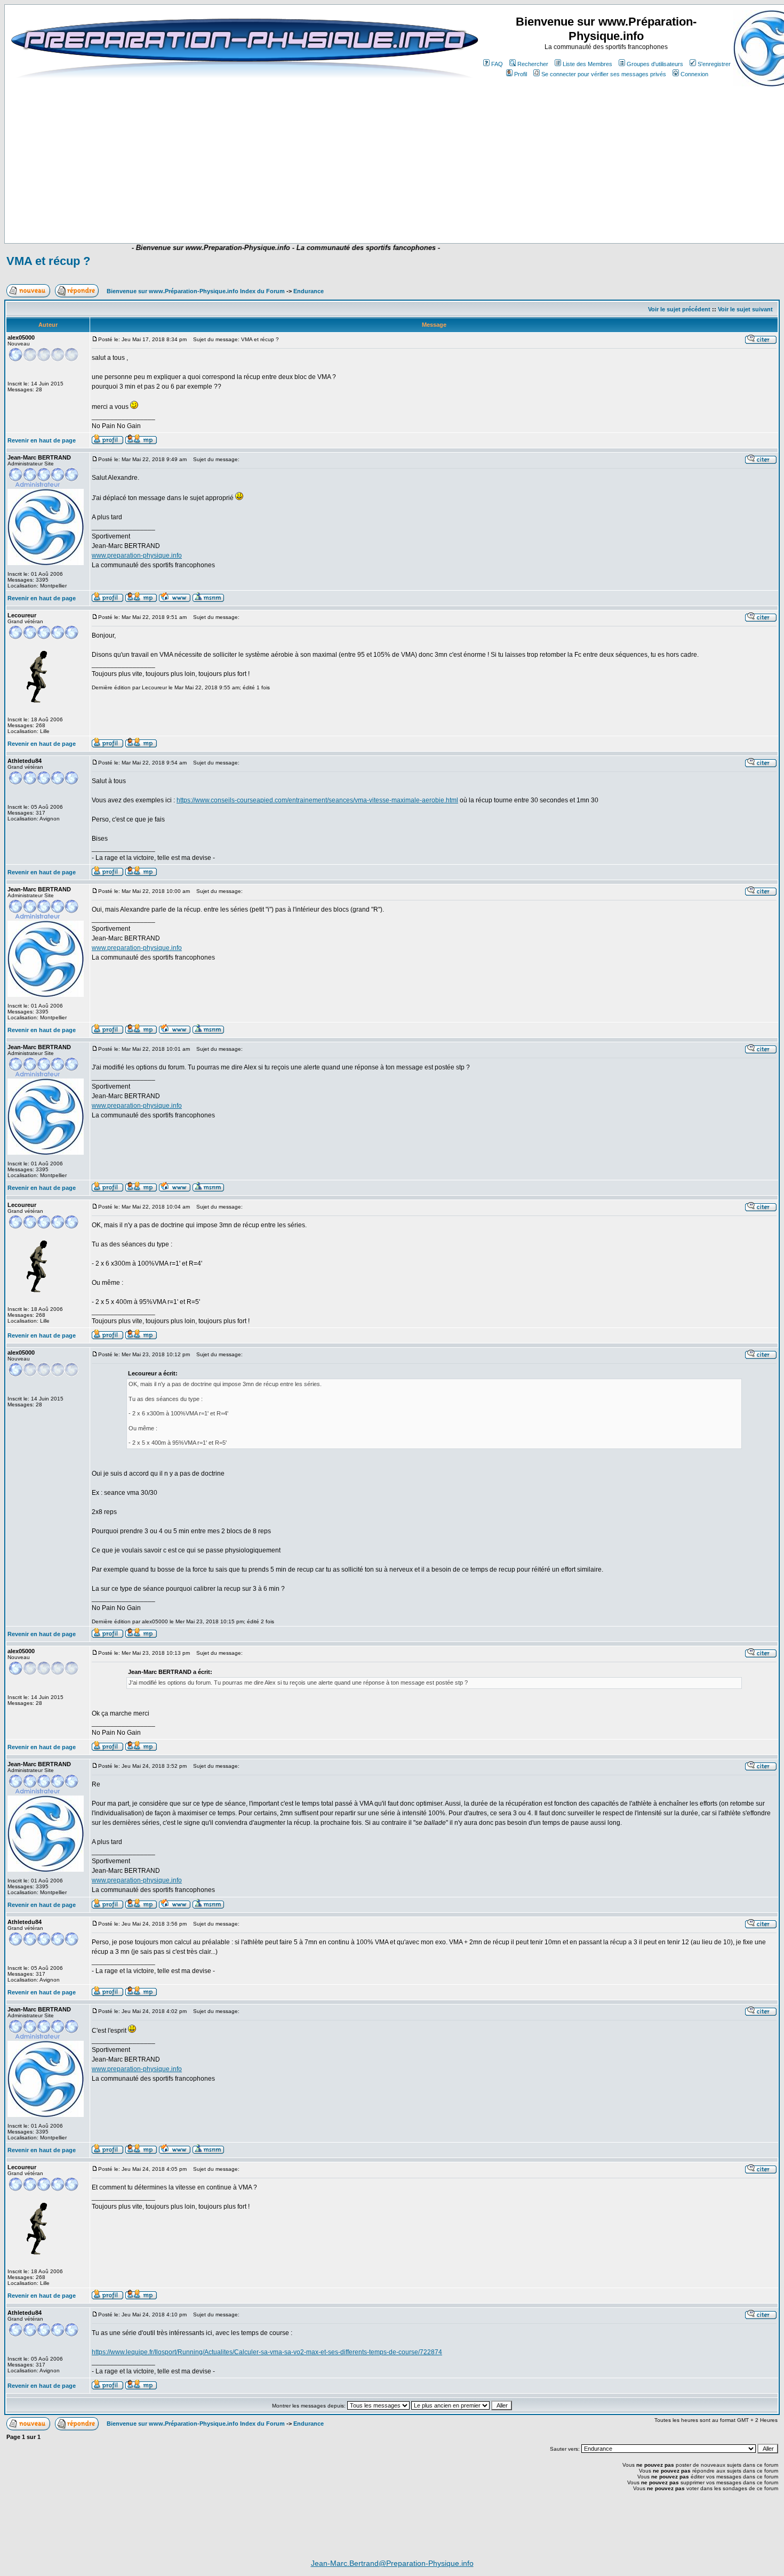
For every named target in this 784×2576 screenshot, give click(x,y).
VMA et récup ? (48, 261)
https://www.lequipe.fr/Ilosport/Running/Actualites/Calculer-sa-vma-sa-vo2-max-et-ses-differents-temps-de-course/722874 (267, 2352)
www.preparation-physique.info (137, 556)
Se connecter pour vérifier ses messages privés (604, 74)
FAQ (497, 64)
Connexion (694, 74)
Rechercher (533, 64)
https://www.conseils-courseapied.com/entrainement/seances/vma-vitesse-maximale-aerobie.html (317, 800)
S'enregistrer (714, 64)
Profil (521, 74)
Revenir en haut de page (42, 440)
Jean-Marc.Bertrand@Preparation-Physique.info (392, 2563)
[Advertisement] (222, 212)
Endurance (309, 291)
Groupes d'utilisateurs (655, 64)
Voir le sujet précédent (679, 309)
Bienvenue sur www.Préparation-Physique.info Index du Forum (196, 291)
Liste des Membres (587, 64)
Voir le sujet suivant (745, 309)
